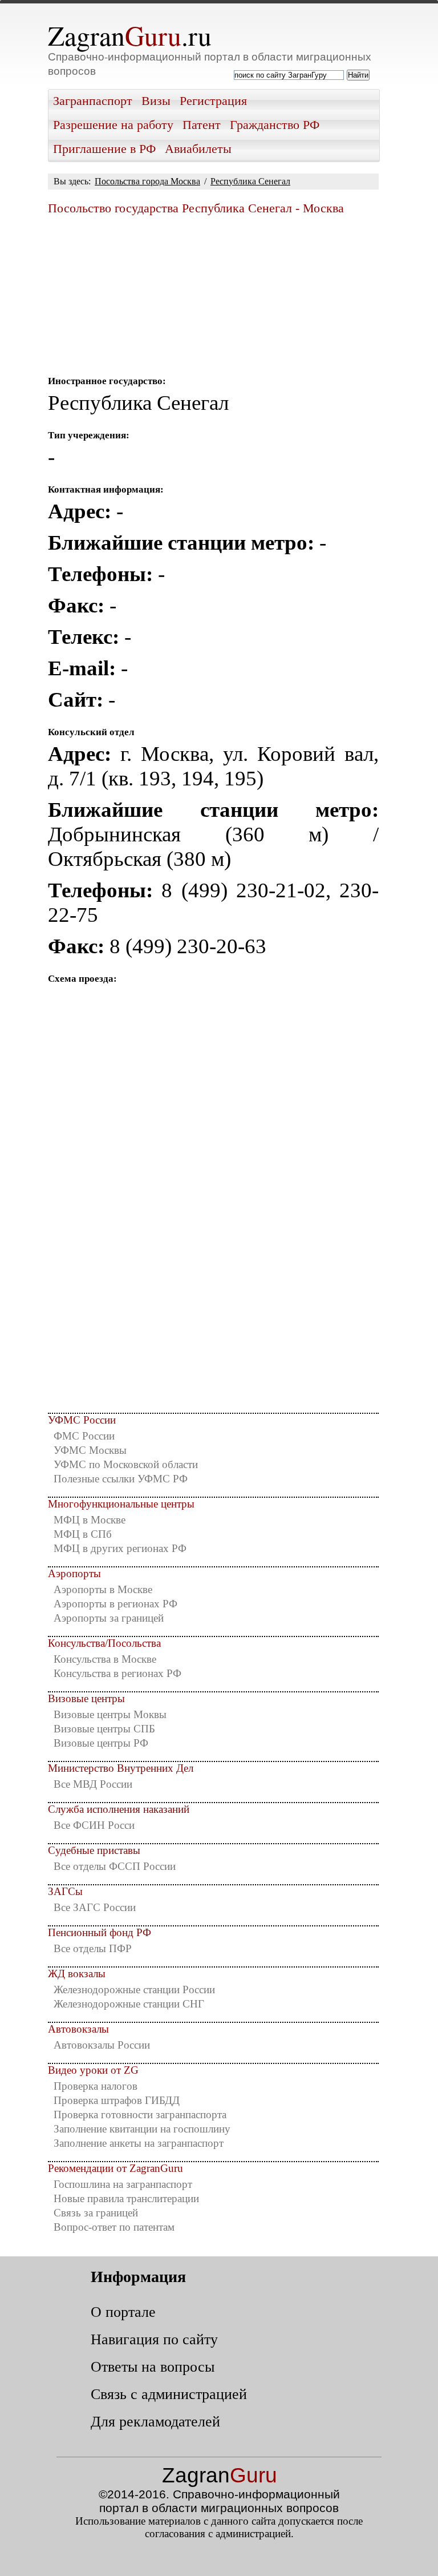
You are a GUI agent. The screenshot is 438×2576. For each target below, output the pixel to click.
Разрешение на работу (113, 125)
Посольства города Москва (147, 181)
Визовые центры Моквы (110, 1714)
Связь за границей (96, 2213)
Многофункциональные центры (121, 1504)
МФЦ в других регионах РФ (120, 1548)
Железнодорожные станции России (134, 1990)
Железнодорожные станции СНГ (129, 2004)
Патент (202, 125)
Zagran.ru (130, 35)
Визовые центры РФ (101, 1743)
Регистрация (213, 101)
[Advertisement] (213, 1299)
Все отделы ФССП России (115, 1866)
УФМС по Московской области (126, 1464)
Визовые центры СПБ (104, 1729)
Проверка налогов (96, 2086)
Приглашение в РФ (104, 149)
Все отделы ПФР (93, 1948)
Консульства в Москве (105, 1659)
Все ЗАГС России (95, 1907)
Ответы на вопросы (153, 2367)
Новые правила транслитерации (126, 2198)
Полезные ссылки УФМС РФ (121, 1479)
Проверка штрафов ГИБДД (117, 2100)
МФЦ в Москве (90, 1520)
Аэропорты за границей (109, 1618)
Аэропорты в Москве (103, 1589)
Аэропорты (74, 1573)
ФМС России (84, 1436)
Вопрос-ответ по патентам (114, 2227)
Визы (156, 101)
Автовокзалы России (102, 2045)
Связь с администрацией (169, 2394)
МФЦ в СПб (83, 1534)
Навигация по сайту (154, 2339)
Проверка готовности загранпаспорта (140, 2115)
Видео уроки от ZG (93, 2070)
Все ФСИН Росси (94, 1825)
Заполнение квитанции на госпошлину (142, 2129)
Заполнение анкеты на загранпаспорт (139, 2143)
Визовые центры (86, 1698)
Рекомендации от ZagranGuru (115, 2168)
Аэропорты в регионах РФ (115, 1604)
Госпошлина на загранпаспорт (123, 2184)
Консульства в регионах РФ (117, 1673)
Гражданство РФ (275, 125)
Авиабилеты (198, 149)
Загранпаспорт (93, 101)
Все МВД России (93, 1784)
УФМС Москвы (90, 1450)
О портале (123, 2312)
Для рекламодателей (155, 2421)
